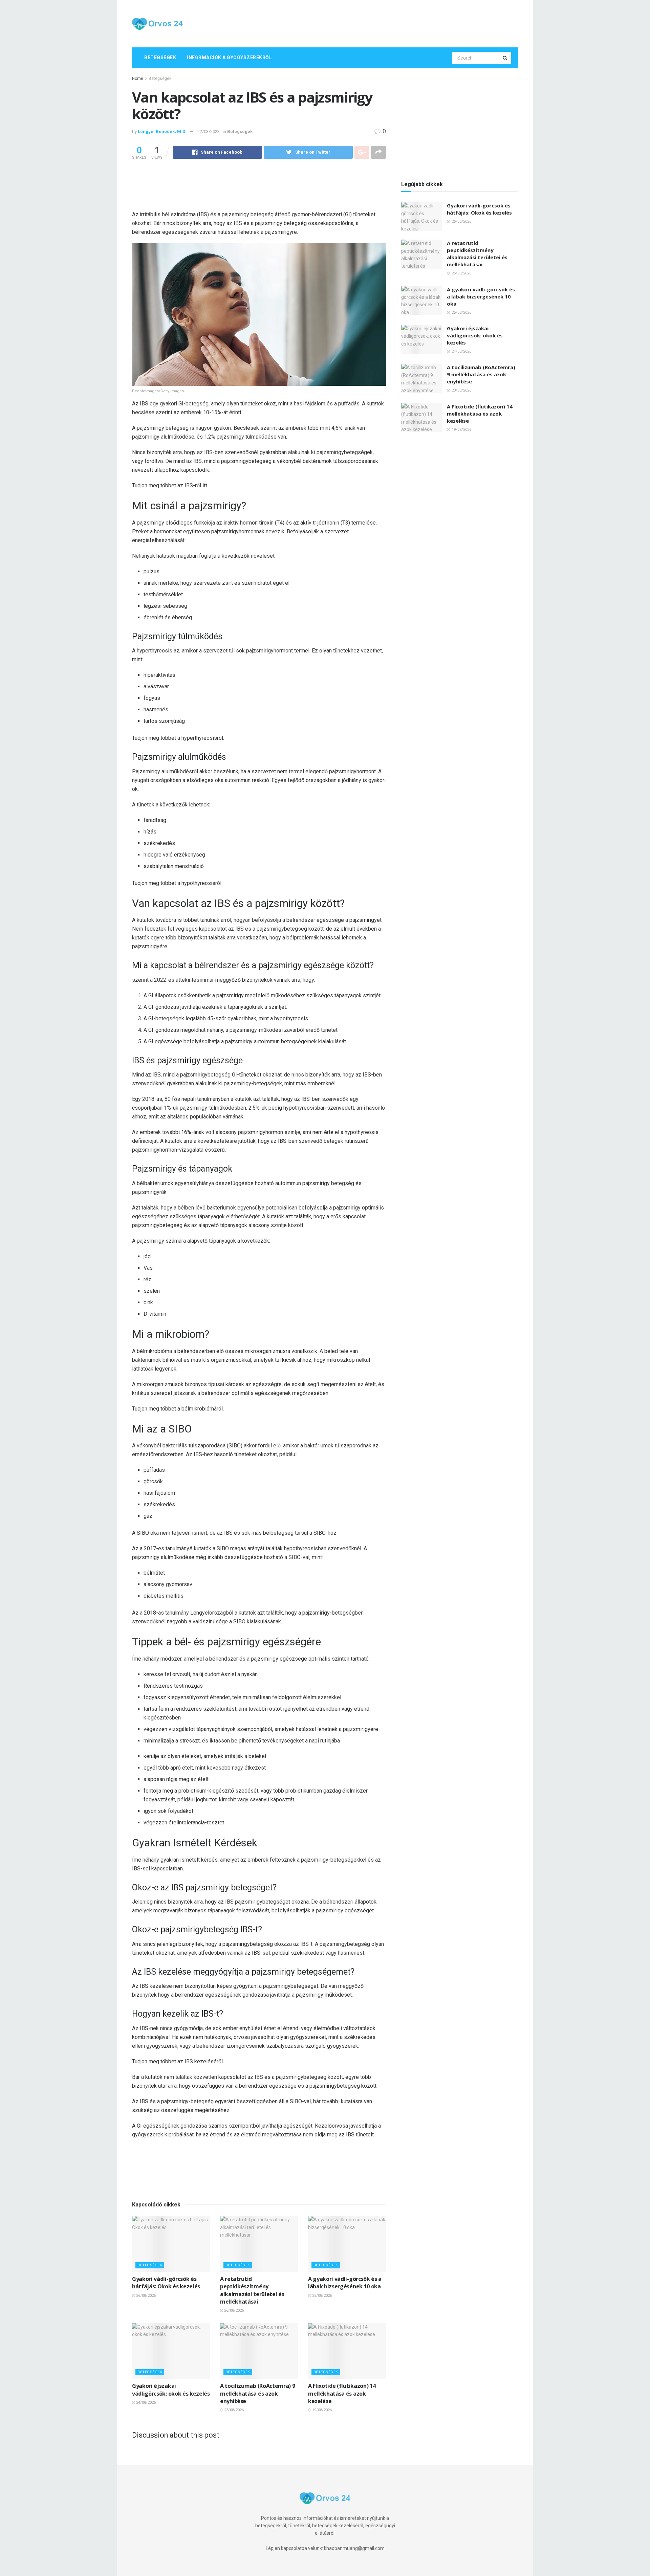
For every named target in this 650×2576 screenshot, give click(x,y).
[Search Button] (505, 58)
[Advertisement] (395, 23)
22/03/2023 (209, 131)
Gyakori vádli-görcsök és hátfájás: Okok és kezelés (166, 2283)
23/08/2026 (233, 2410)
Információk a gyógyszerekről (229, 58)
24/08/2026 (145, 2403)
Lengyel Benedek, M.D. (162, 131)
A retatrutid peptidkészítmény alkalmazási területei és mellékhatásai (252, 2290)
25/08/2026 (321, 2296)
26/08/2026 (145, 2296)
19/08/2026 (321, 2410)
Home (138, 79)
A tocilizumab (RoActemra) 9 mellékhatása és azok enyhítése (257, 2393)
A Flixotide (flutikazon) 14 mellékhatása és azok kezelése (342, 2393)
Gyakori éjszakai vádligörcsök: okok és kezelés (171, 2390)
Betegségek (160, 58)
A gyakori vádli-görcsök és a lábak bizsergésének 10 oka (345, 2283)
